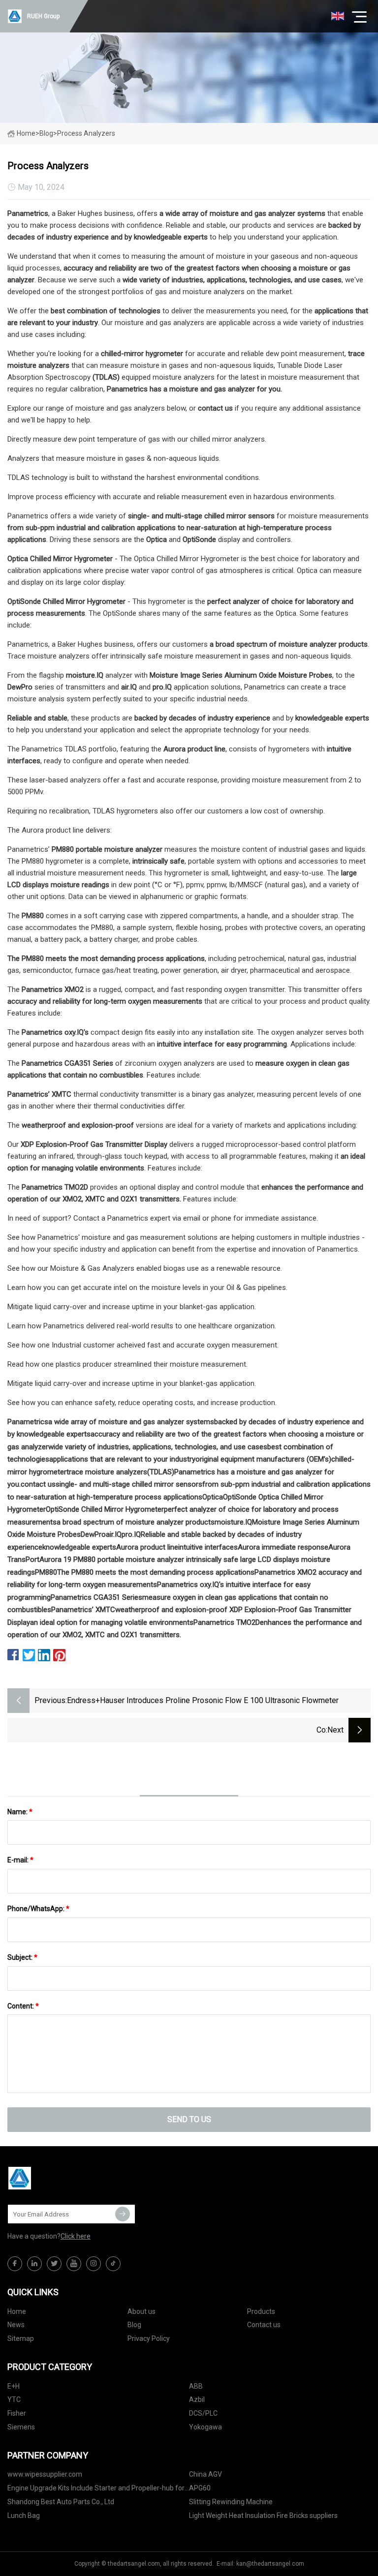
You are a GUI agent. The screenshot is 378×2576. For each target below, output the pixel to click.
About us (142, 2311)
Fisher (17, 2413)
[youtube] (74, 2264)
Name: (20, 1812)
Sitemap (21, 2338)
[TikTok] (113, 2264)
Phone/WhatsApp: (38, 1909)
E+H (14, 2386)
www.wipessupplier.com (45, 2474)
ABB (196, 2386)
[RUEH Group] (57, 2178)
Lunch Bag (24, 2516)
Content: (23, 2006)
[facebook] (15, 2264)
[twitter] (54, 2264)
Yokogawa (205, 2427)
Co (321, 1730)
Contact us (264, 2325)
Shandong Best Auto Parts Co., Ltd (61, 2502)
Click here (76, 2236)
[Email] (123, 2214)
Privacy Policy (149, 2338)
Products (261, 2311)
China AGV (205, 2474)
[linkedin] (34, 2264)
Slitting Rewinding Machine (231, 2502)
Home (26, 133)
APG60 (200, 2488)
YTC (14, 2399)
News (16, 2325)
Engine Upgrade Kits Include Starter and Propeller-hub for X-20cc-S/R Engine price (96, 2490)
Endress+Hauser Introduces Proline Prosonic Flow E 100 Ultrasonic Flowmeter (203, 1700)
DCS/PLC (203, 2413)
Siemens (21, 2427)
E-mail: (20, 1860)
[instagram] (94, 2264)
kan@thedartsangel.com (270, 2564)
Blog (134, 2325)
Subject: (22, 1957)
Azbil (197, 2399)
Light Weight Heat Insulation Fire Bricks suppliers (263, 2516)
